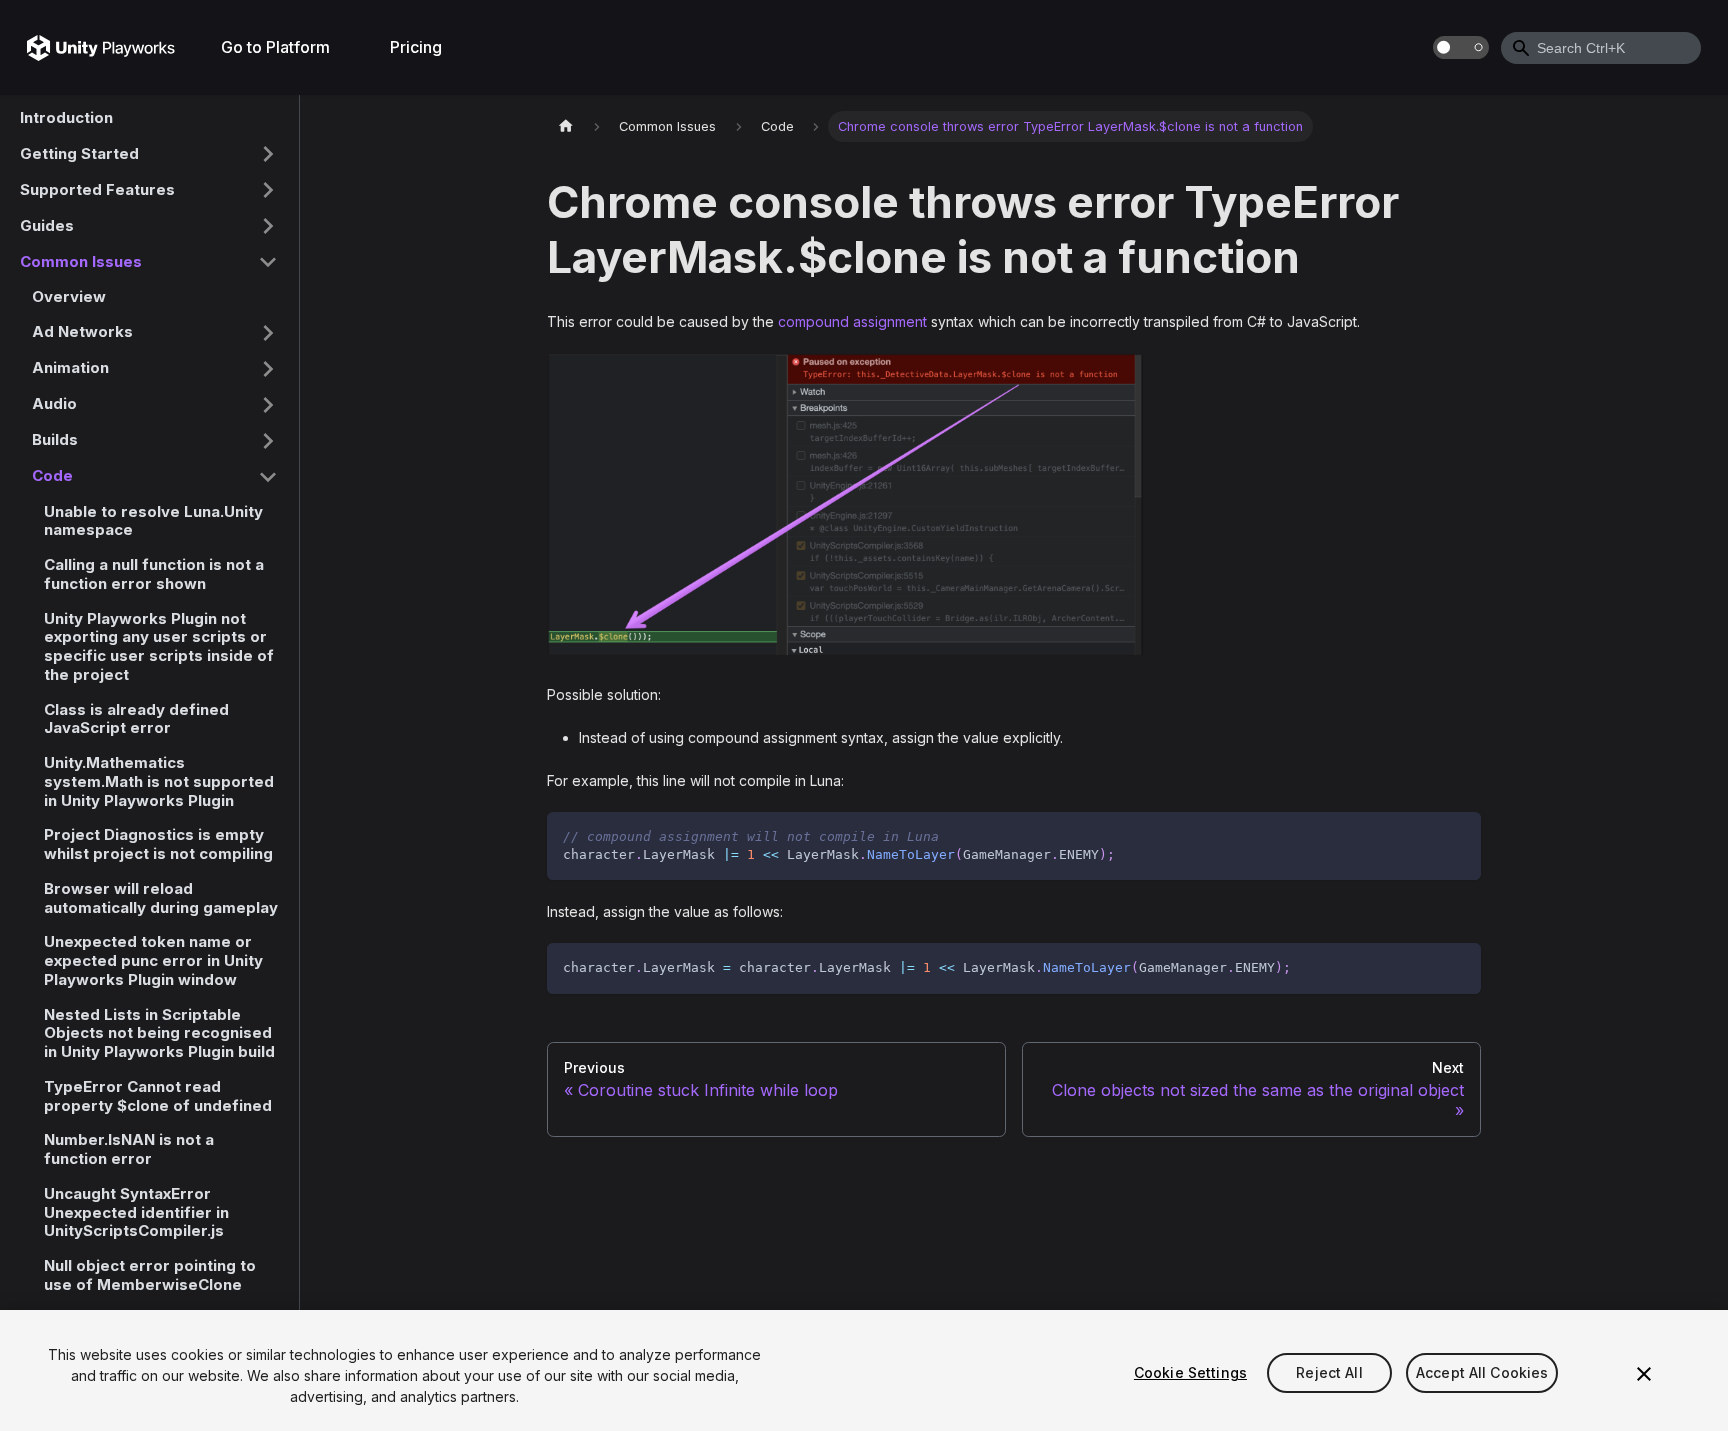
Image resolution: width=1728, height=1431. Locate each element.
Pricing (416, 47)
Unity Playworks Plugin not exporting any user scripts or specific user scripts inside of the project (159, 646)
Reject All (1329, 1372)
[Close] (1644, 1374)
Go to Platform (275, 47)
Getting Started (79, 152)
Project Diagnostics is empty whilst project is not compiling (158, 844)
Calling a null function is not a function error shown (154, 574)
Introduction (66, 117)
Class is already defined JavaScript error (136, 719)
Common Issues (81, 260)
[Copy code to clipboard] (1456, 836)
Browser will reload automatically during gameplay (161, 898)
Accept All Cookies (1482, 1372)
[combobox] (1601, 48)
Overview (69, 296)
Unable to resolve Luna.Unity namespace (153, 521)
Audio (54, 403)
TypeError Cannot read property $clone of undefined (158, 1096)
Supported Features (97, 188)
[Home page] (566, 126)
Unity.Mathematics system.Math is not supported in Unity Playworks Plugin (159, 781)
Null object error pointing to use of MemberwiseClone (150, 1275)
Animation (70, 367)
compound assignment (852, 321)
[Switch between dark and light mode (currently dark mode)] (1461, 47)
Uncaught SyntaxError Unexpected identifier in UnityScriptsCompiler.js (136, 1212)
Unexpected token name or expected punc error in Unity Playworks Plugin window (153, 960)
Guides (47, 224)
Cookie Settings (1190, 1372)
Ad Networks (82, 331)
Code (52, 475)
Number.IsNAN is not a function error (129, 1149)
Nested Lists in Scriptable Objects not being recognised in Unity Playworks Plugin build (159, 1033)
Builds (55, 439)
